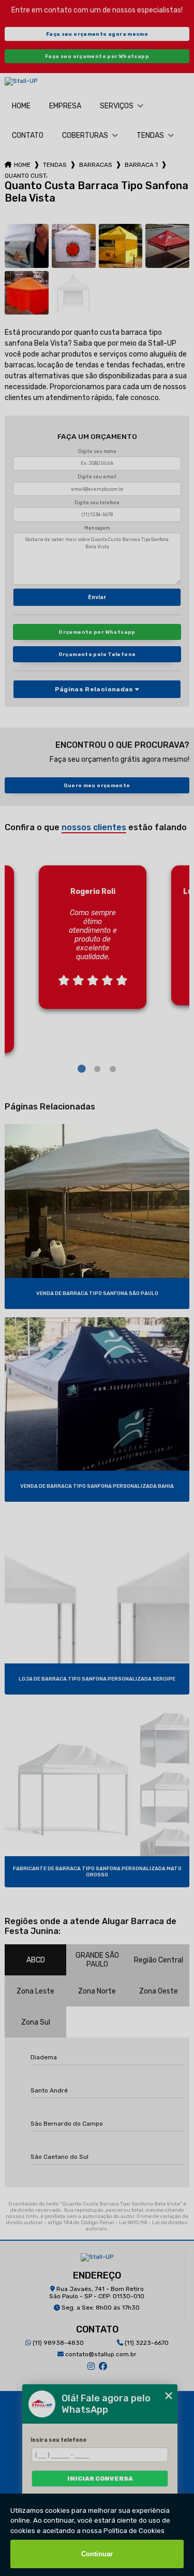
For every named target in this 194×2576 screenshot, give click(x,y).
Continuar (97, 2554)
